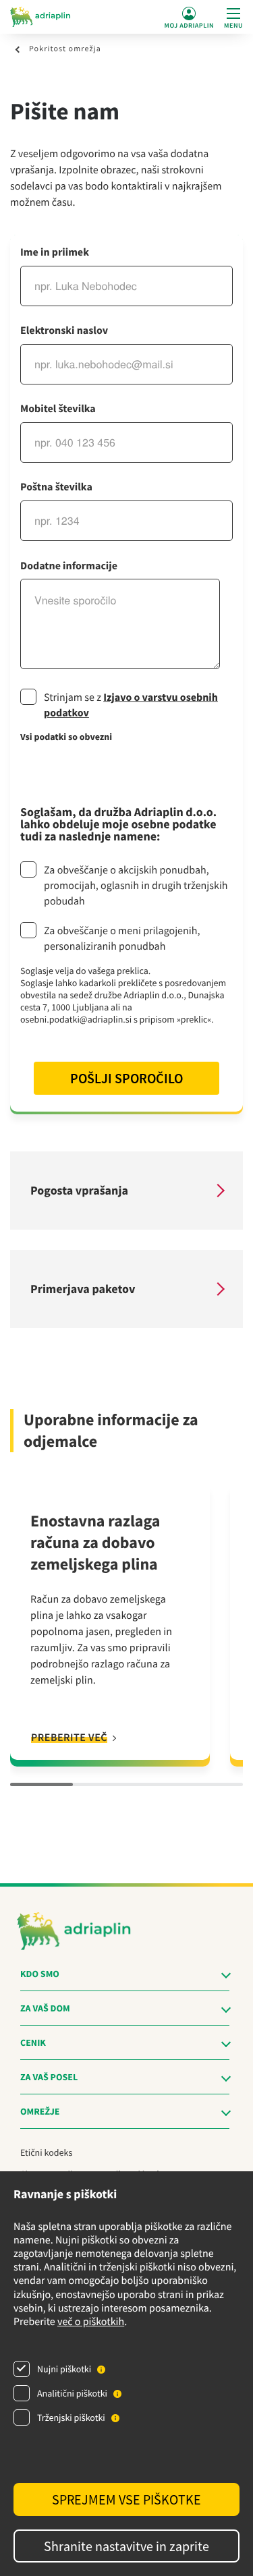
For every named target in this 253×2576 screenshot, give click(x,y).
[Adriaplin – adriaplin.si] (40, 17)
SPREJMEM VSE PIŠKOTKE (126, 2499)
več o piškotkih (91, 2322)
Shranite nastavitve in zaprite (126, 2546)
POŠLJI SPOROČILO (126, 1078)
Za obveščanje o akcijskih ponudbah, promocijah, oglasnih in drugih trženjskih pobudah (136, 886)
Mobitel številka (58, 409)
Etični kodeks (46, 2152)
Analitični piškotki (72, 2393)
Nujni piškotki (64, 2369)
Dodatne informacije (69, 566)
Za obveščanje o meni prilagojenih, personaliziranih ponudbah (122, 939)
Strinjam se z (131, 705)
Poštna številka (56, 487)
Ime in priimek (55, 252)
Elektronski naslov (64, 331)
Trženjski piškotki (71, 2417)
